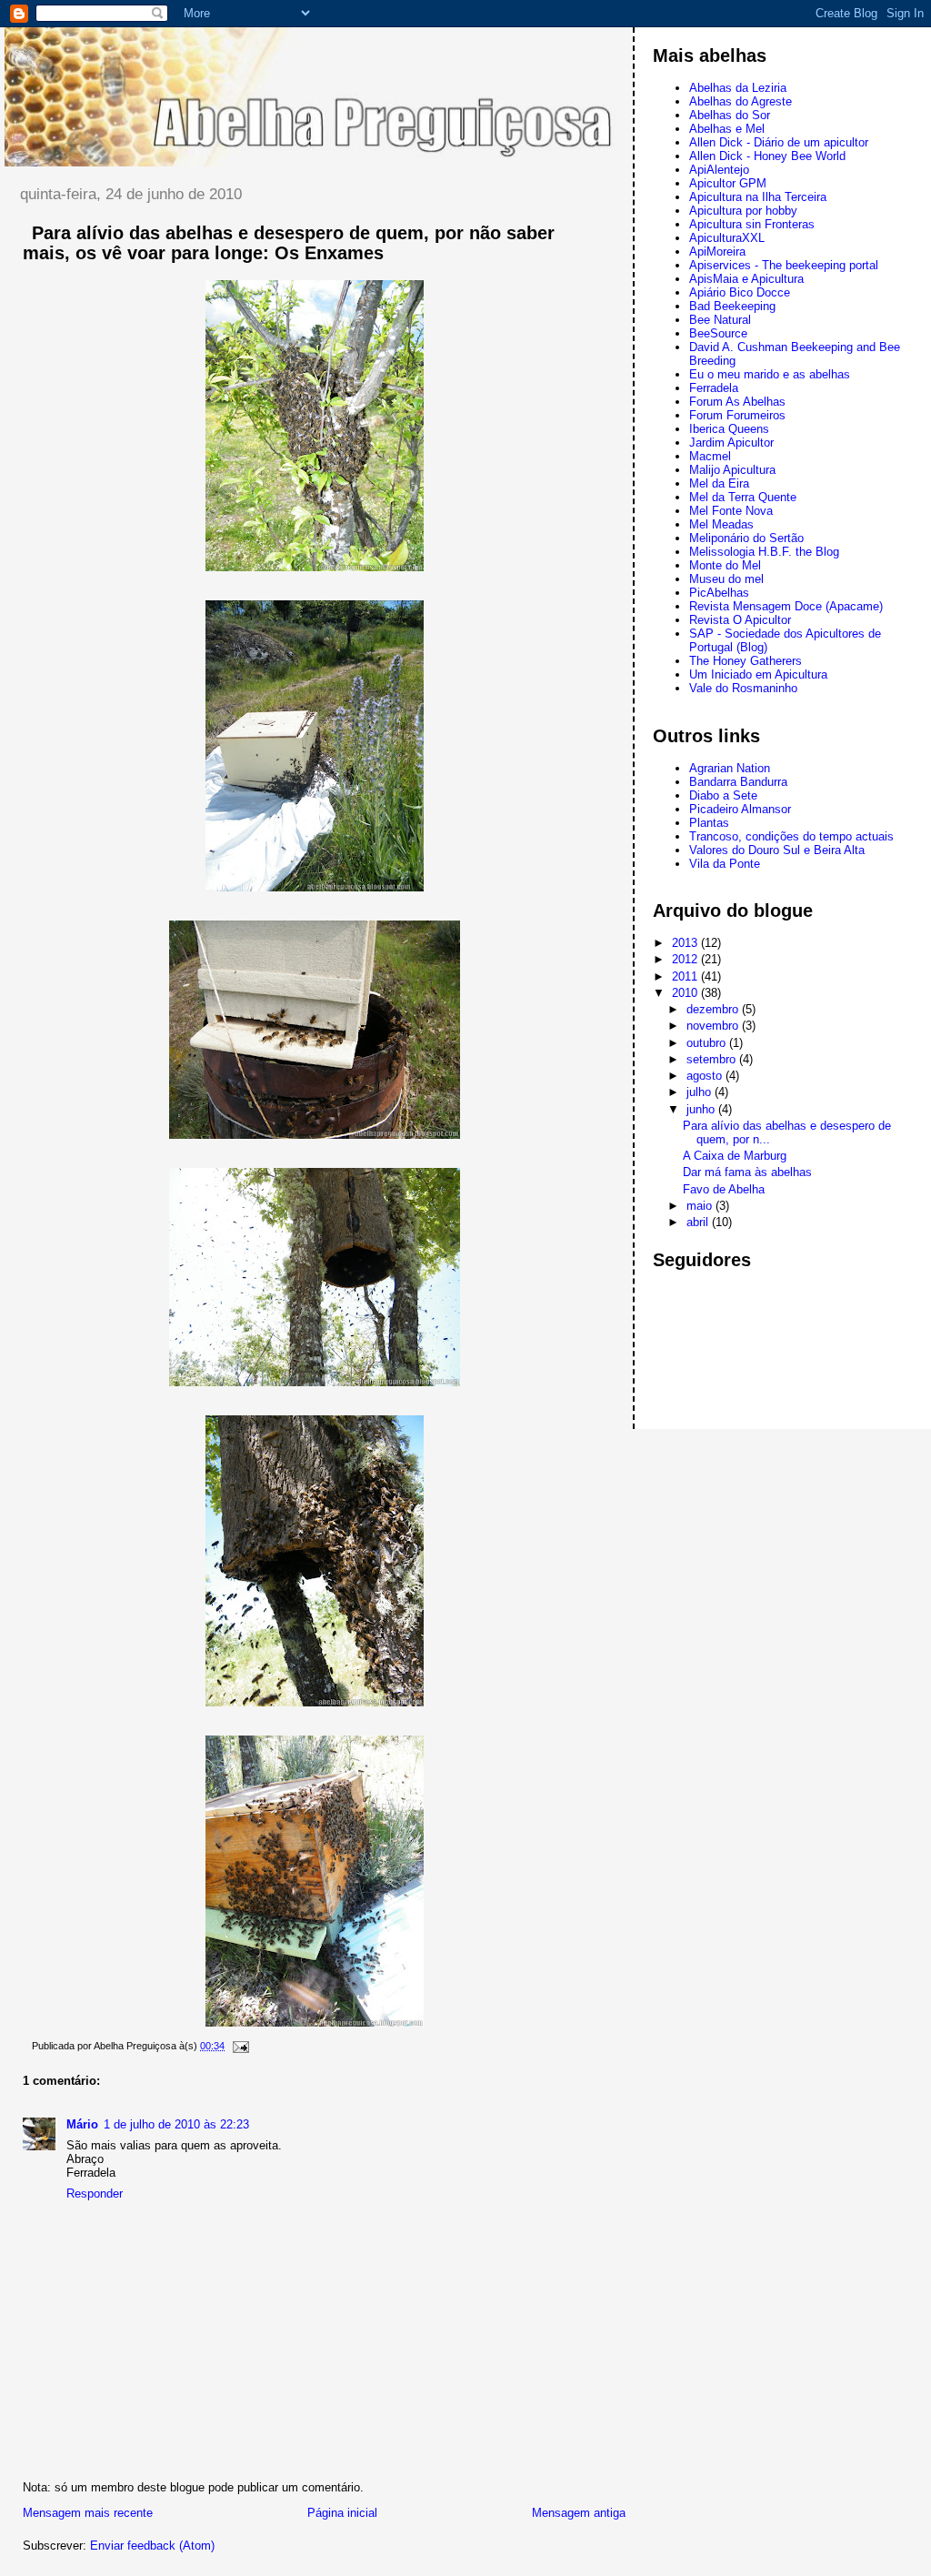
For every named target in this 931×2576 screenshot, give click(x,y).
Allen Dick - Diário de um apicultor (779, 142)
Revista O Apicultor (740, 620)
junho (702, 1109)
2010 (686, 993)
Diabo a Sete (723, 795)
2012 (686, 959)
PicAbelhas (719, 593)
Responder (95, 2194)
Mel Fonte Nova (731, 511)
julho (701, 1092)
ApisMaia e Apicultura (746, 279)
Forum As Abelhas (737, 402)
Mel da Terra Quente (743, 497)
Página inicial (342, 2513)
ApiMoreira (717, 252)
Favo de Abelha (724, 1189)
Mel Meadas (721, 524)
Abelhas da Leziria (738, 88)
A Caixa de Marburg (735, 1156)
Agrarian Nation (730, 768)
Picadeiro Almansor (740, 809)
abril (699, 1222)
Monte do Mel (725, 565)
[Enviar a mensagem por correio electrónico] (238, 2046)
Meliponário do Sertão (746, 538)
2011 (686, 976)
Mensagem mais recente (88, 2513)
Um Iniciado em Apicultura (758, 674)
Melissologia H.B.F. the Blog (764, 552)
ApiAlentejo (719, 170)
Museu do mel (726, 579)
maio (701, 1206)
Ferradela (714, 388)
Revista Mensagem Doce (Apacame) (786, 606)
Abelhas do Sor (730, 115)
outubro (708, 1043)
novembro (714, 1026)
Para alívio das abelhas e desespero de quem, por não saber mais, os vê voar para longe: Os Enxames (289, 243)
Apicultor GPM (728, 183)
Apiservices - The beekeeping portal (784, 265)
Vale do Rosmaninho (743, 688)
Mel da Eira (719, 483)
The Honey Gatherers (746, 661)
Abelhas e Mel (727, 129)
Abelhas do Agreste (741, 101)
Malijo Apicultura (732, 470)
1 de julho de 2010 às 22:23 (176, 2124)
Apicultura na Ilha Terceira (758, 197)
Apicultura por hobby (743, 211)
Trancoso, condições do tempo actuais (791, 836)
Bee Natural (720, 320)
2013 (686, 943)
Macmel (710, 456)
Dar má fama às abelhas (747, 1172)
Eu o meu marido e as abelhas (770, 374)
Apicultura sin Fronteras (752, 224)
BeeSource (718, 333)
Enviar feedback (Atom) (152, 2546)
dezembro (714, 1009)
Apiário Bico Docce (740, 292)
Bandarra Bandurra (738, 782)
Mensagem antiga (579, 2513)
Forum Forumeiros (737, 415)
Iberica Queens (729, 429)
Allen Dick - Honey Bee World (767, 156)
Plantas (709, 823)
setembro (713, 1059)
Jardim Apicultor (731, 443)
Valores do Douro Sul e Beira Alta (777, 850)
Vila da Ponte (725, 864)
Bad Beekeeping (732, 306)
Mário (82, 2124)
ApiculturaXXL (727, 238)
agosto (706, 1076)
